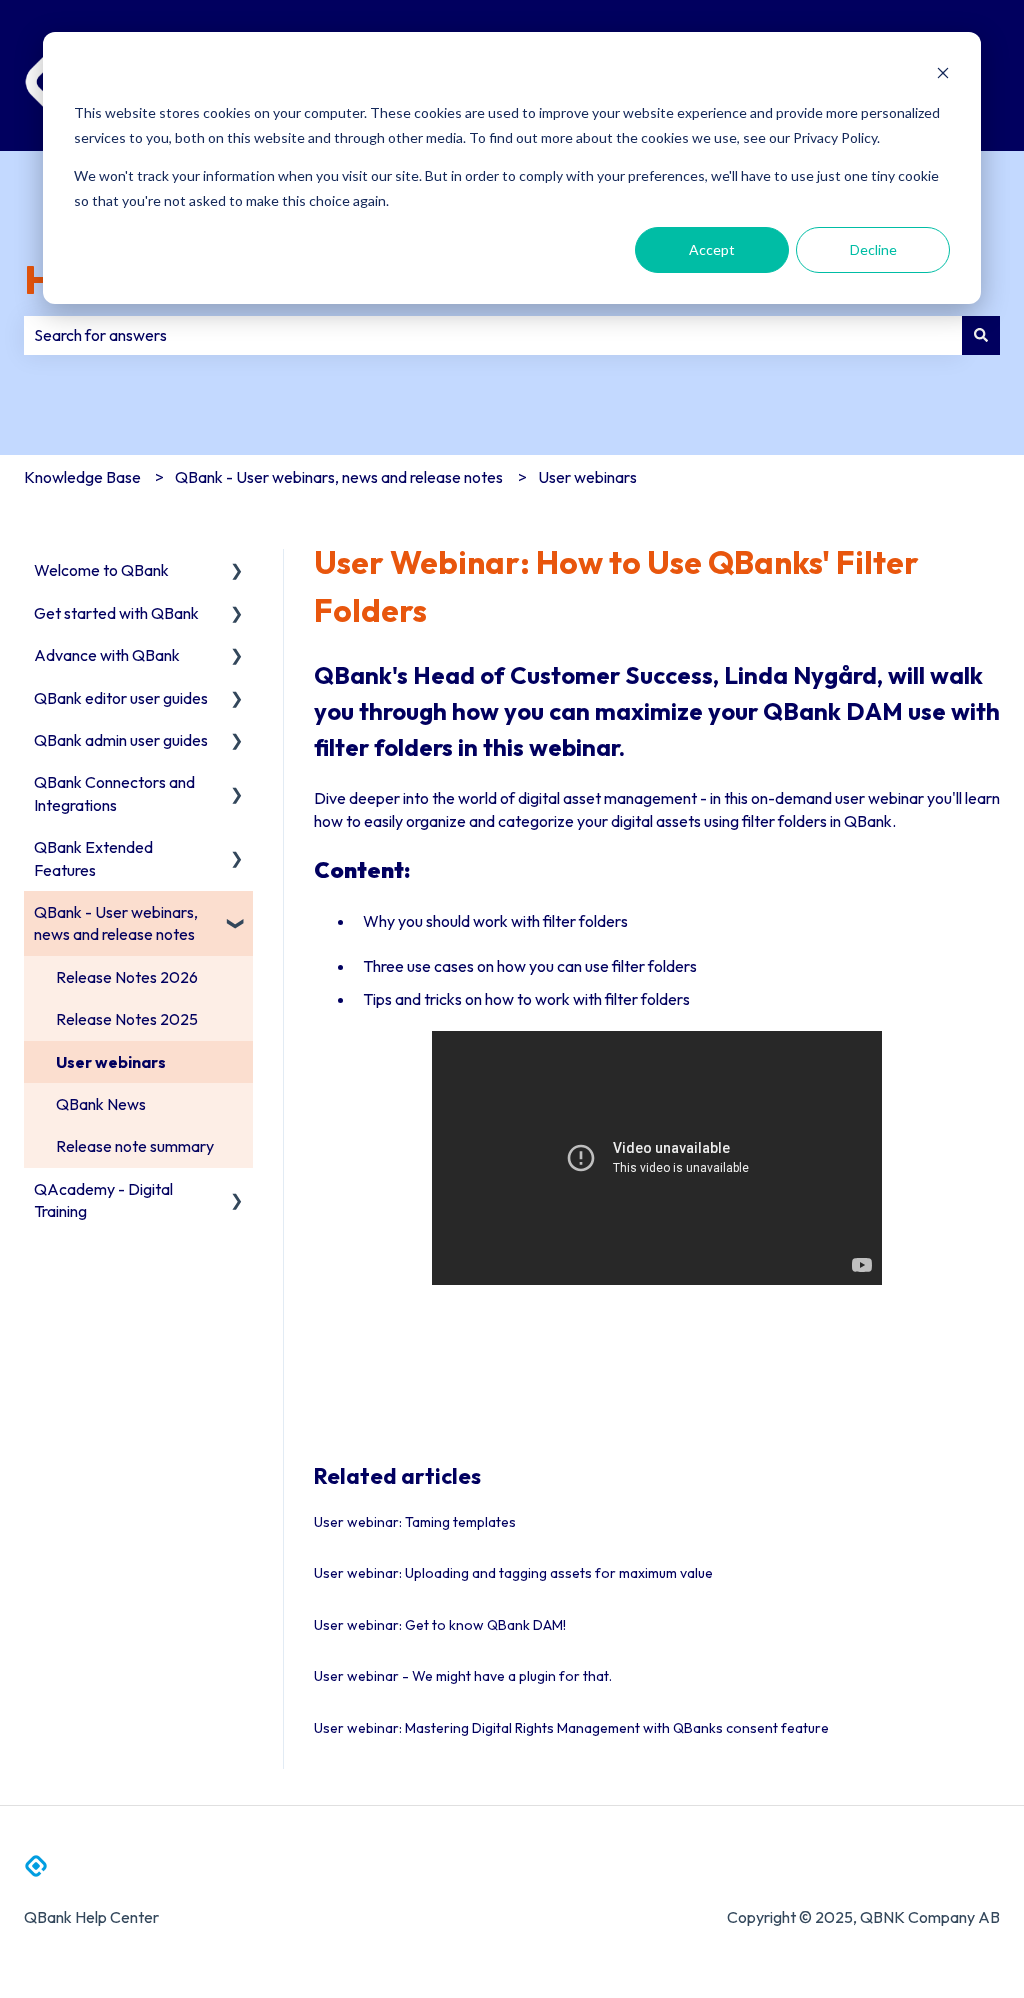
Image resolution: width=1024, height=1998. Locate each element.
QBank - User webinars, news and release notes (339, 477)
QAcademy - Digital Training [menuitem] (103, 1200)
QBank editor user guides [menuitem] (121, 698)
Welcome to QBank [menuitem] (101, 570)
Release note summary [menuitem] (135, 1146)
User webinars (587, 477)
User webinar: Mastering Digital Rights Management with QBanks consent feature (571, 1728)
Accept (712, 249)
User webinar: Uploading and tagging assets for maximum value (513, 1573)
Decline (873, 249)
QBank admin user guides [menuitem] (121, 740)
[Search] (981, 335)
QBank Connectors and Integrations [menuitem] (114, 793)
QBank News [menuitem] (101, 1104)
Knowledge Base (82, 477)
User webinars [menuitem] (111, 1062)
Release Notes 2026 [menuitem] (127, 977)
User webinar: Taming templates (415, 1522)
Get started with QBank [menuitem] (116, 613)
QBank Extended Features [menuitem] (93, 858)
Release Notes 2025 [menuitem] (127, 1019)
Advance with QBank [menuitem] (107, 655)
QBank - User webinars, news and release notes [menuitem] (116, 923)
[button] (237, 571)
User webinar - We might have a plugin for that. (463, 1676)
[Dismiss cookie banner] (943, 75)
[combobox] (493, 335)
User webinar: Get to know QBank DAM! (440, 1625)
